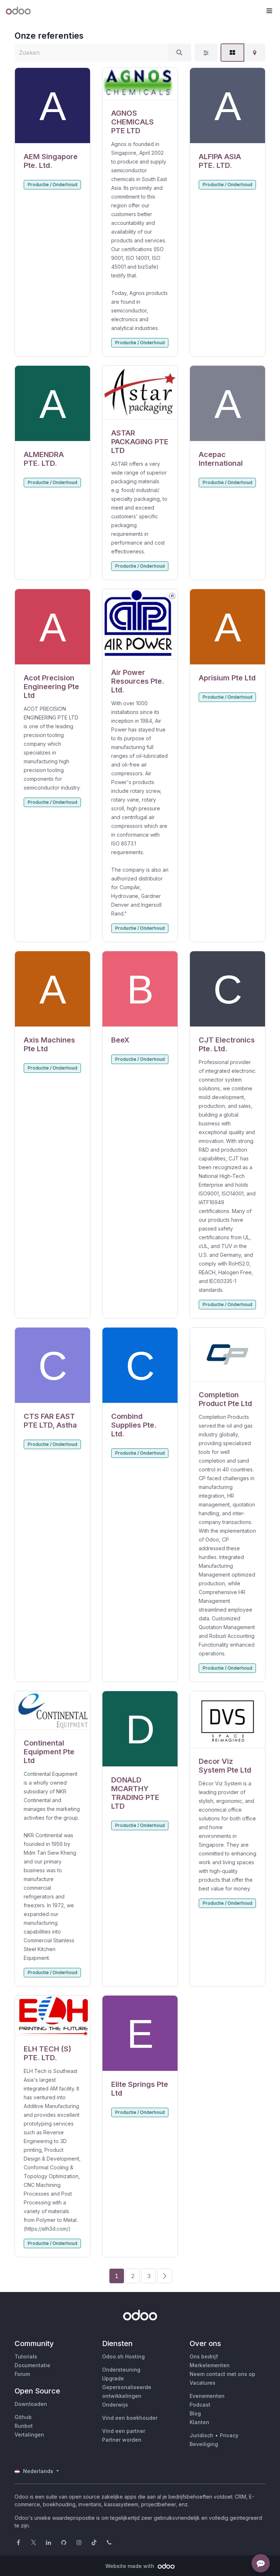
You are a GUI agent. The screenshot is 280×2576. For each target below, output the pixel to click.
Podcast (200, 2405)
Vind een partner (124, 2431)
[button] (269, 11)
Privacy (229, 2435)
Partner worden (122, 2440)
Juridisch (201, 2435)
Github (23, 2417)
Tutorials (26, 2356)
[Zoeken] (179, 53)
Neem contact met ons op (222, 2374)
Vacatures (203, 2383)
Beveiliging (204, 2444)
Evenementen (207, 2396)
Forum (22, 2374)
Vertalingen (29, 2435)
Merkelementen (210, 2365)
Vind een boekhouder (130, 2418)
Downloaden (31, 2404)
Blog (195, 2413)
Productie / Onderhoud (52, 185)
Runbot (24, 2426)
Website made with (131, 2566)
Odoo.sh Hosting (123, 2356)
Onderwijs (115, 2405)
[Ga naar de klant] (52, 106)
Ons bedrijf (204, 2356)
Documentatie (32, 2365)
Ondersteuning (121, 2370)
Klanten (199, 2422)
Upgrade (113, 2378)
